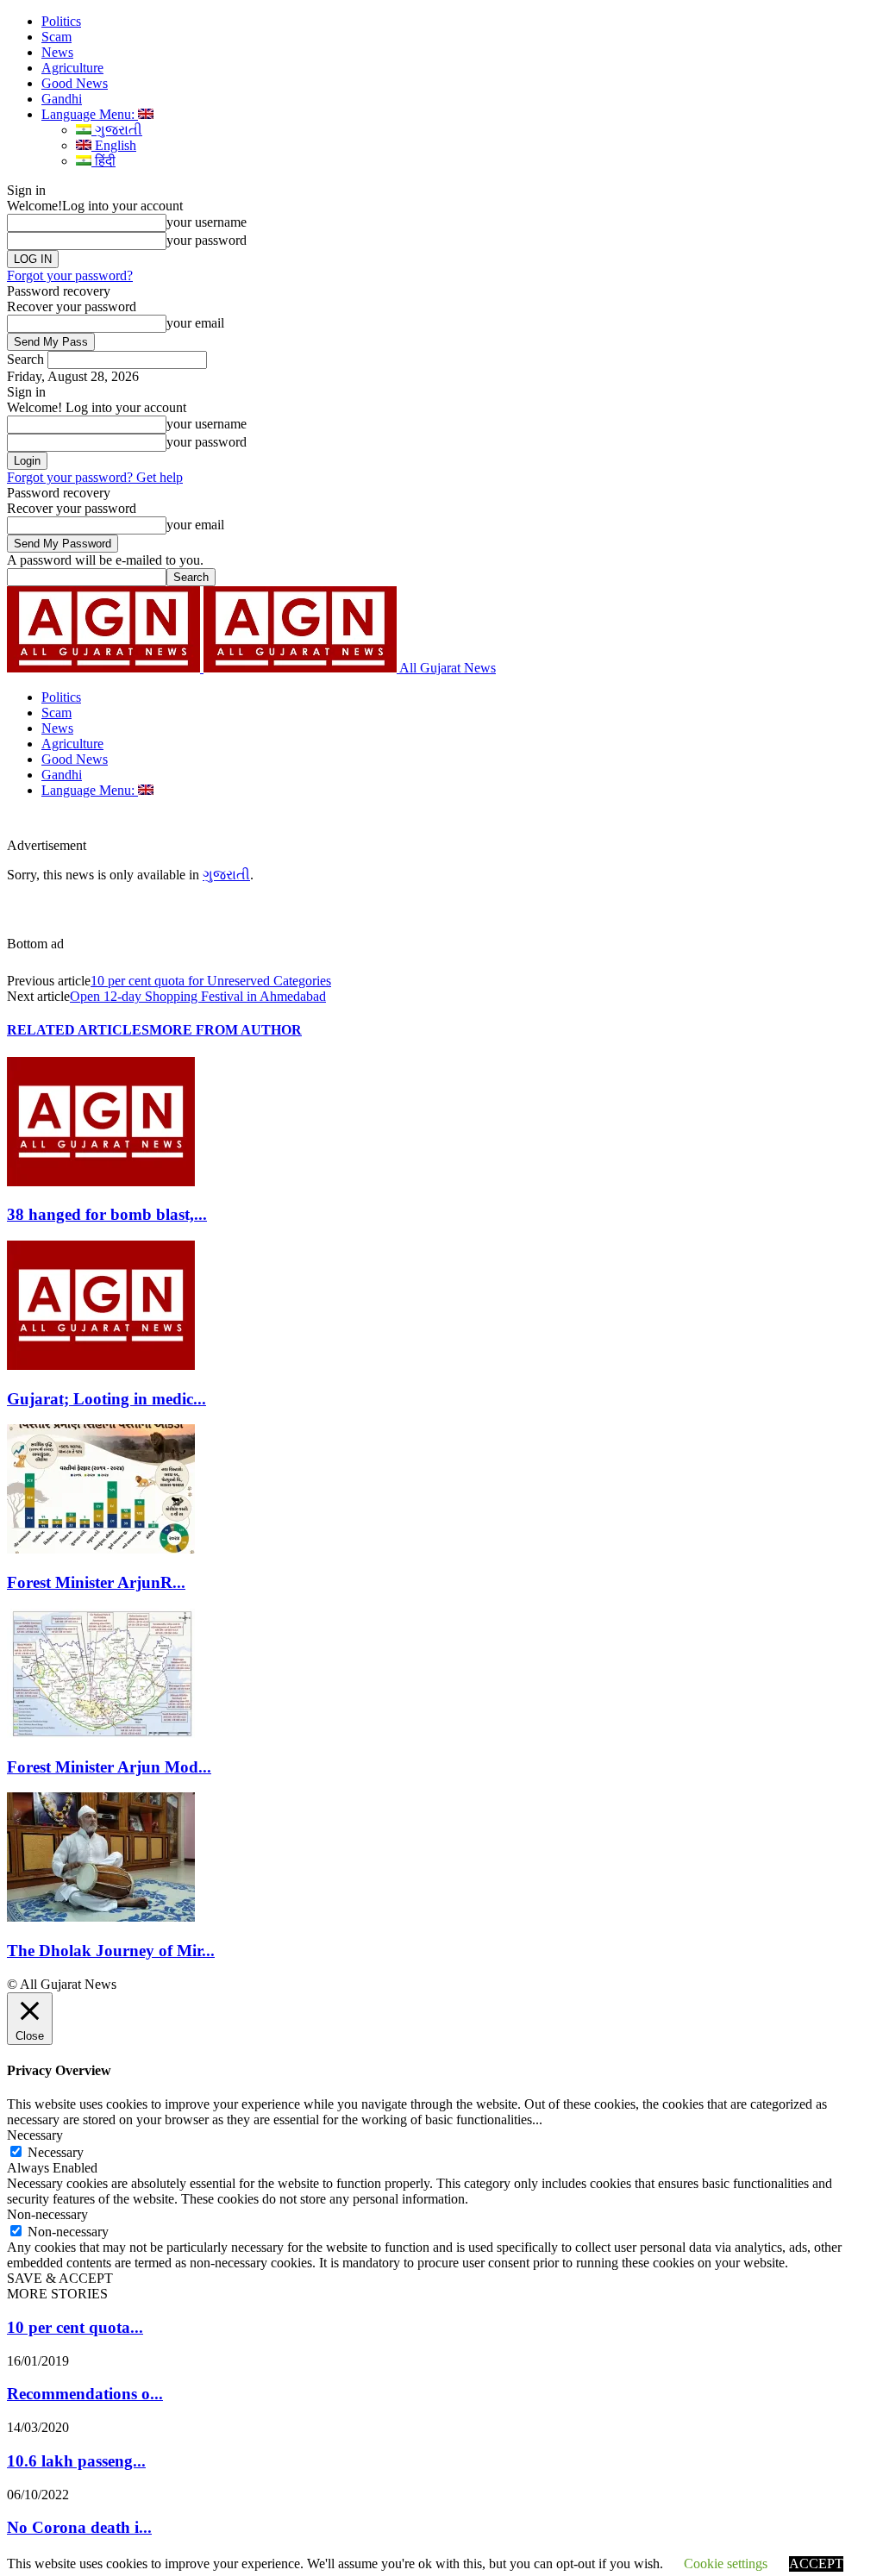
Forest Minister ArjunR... (96, 1582)
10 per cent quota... (75, 2327)
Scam (56, 37)
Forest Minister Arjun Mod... (109, 1767)
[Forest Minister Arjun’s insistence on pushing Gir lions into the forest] (101, 1549)
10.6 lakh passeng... (76, 2461)
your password (207, 240)
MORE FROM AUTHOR (225, 1030)
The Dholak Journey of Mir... (111, 1951)
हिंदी (103, 161)
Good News (75, 83)
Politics (61, 21)
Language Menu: (90, 114)
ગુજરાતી (117, 130)
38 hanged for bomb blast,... (107, 1214)
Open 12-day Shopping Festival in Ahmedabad (198, 996)
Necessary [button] (35, 2135)
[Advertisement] (288, 824)
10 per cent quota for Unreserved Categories (211, 981)
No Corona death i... (79, 2527)
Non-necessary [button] (47, 2214)
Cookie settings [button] (726, 2563)
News (57, 52)
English (114, 145)
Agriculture (72, 68)
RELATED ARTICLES (78, 1030)
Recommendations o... (85, 2394)
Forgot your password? (70, 275)
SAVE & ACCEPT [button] (60, 2278)
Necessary (56, 2152)
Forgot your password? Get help (95, 477)
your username (207, 222)
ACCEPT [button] (816, 2563)
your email (195, 323)
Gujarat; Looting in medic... (106, 1399)
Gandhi (62, 99)
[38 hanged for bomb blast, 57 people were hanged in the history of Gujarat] (101, 1182)
